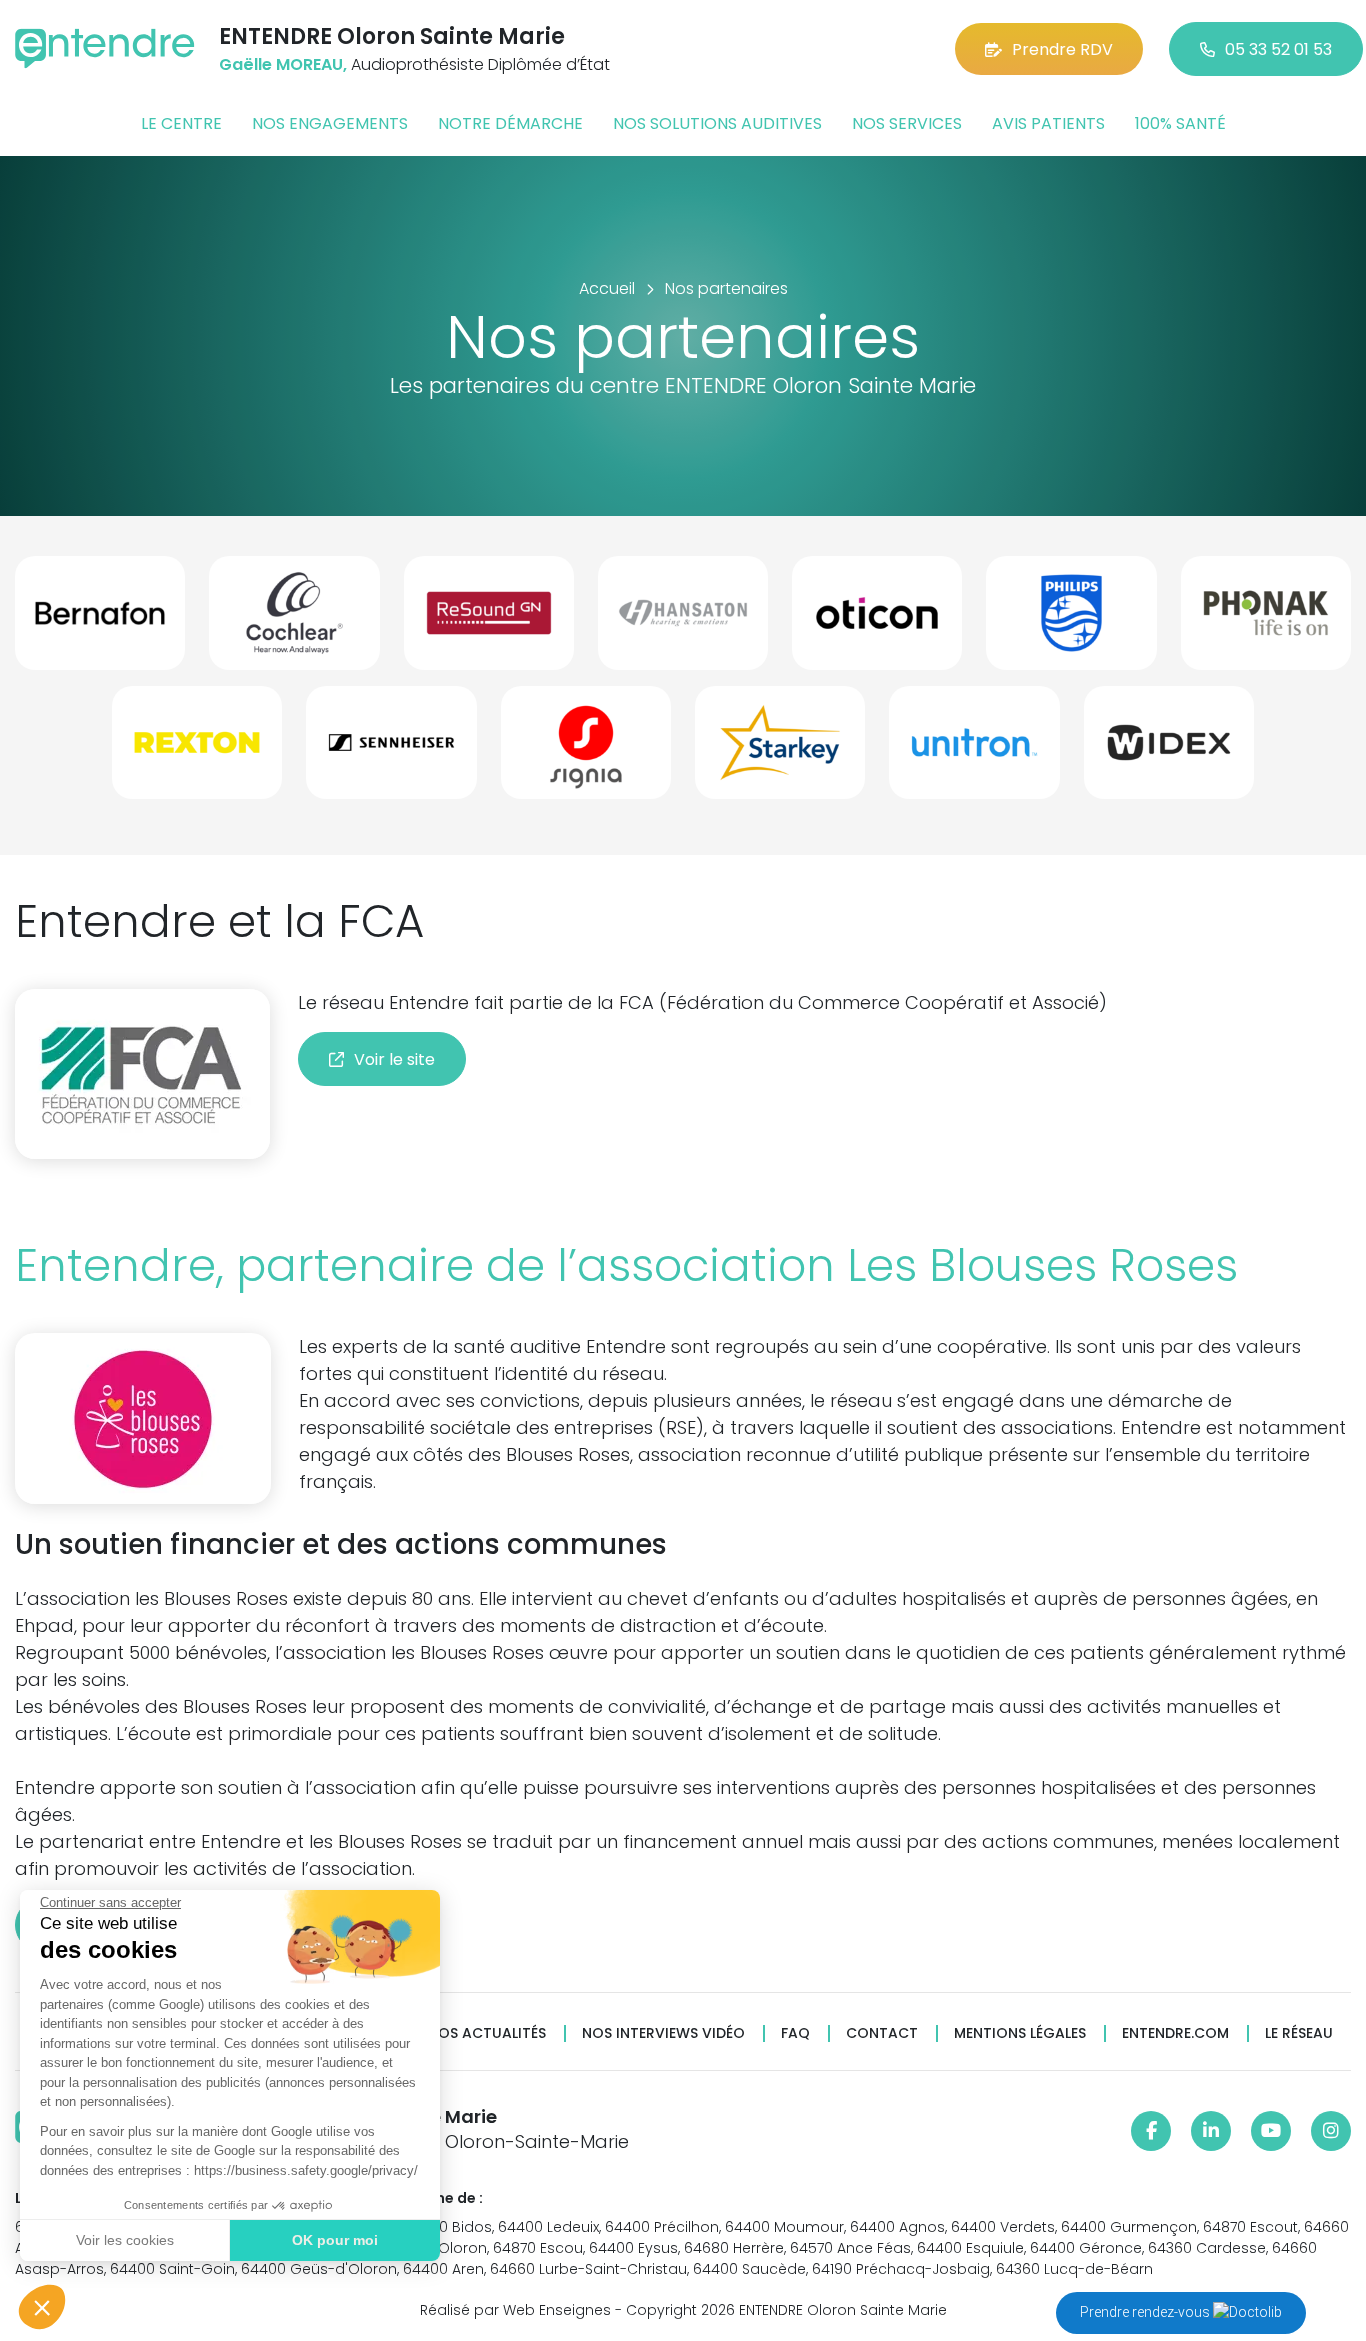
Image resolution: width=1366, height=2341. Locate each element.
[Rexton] (197, 751)
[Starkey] (780, 751)
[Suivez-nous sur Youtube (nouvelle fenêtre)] (1271, 2131)
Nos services (907, 123)
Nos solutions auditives (717, 123)
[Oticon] (877, 621)
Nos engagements (330, 123)
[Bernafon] (100, 621)
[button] (42, 2307)
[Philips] (1071, 621)
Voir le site (394, 1059)
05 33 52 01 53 (1278, 49)
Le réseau (1299, 2033)
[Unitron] (974, 751)
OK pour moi (335, 2240)
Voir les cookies (125, 2240)
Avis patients (1048, 123)
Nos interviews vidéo (663, 2033)
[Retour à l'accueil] (105, 48)
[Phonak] (1266, 621)
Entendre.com (1175, 2033)
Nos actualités (487, 2033)
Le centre (181, 123)
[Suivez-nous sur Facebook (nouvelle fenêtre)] (1151, 2131)
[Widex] (1169, 751)
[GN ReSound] (489, 621)
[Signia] (586, 751)
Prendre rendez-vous (1146, 2312)
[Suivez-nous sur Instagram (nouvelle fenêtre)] (1331, 2131)
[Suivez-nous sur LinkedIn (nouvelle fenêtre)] (1211, 2131)
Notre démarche (510, 123)
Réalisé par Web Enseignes (515, 2310)
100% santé (1180, 123)
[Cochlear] (294, 621)
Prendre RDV (1062, 49)
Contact (882, 2033)
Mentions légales (1020, 2033)
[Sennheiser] (391, 751)
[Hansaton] (683, 621)
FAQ (795, 2033)
